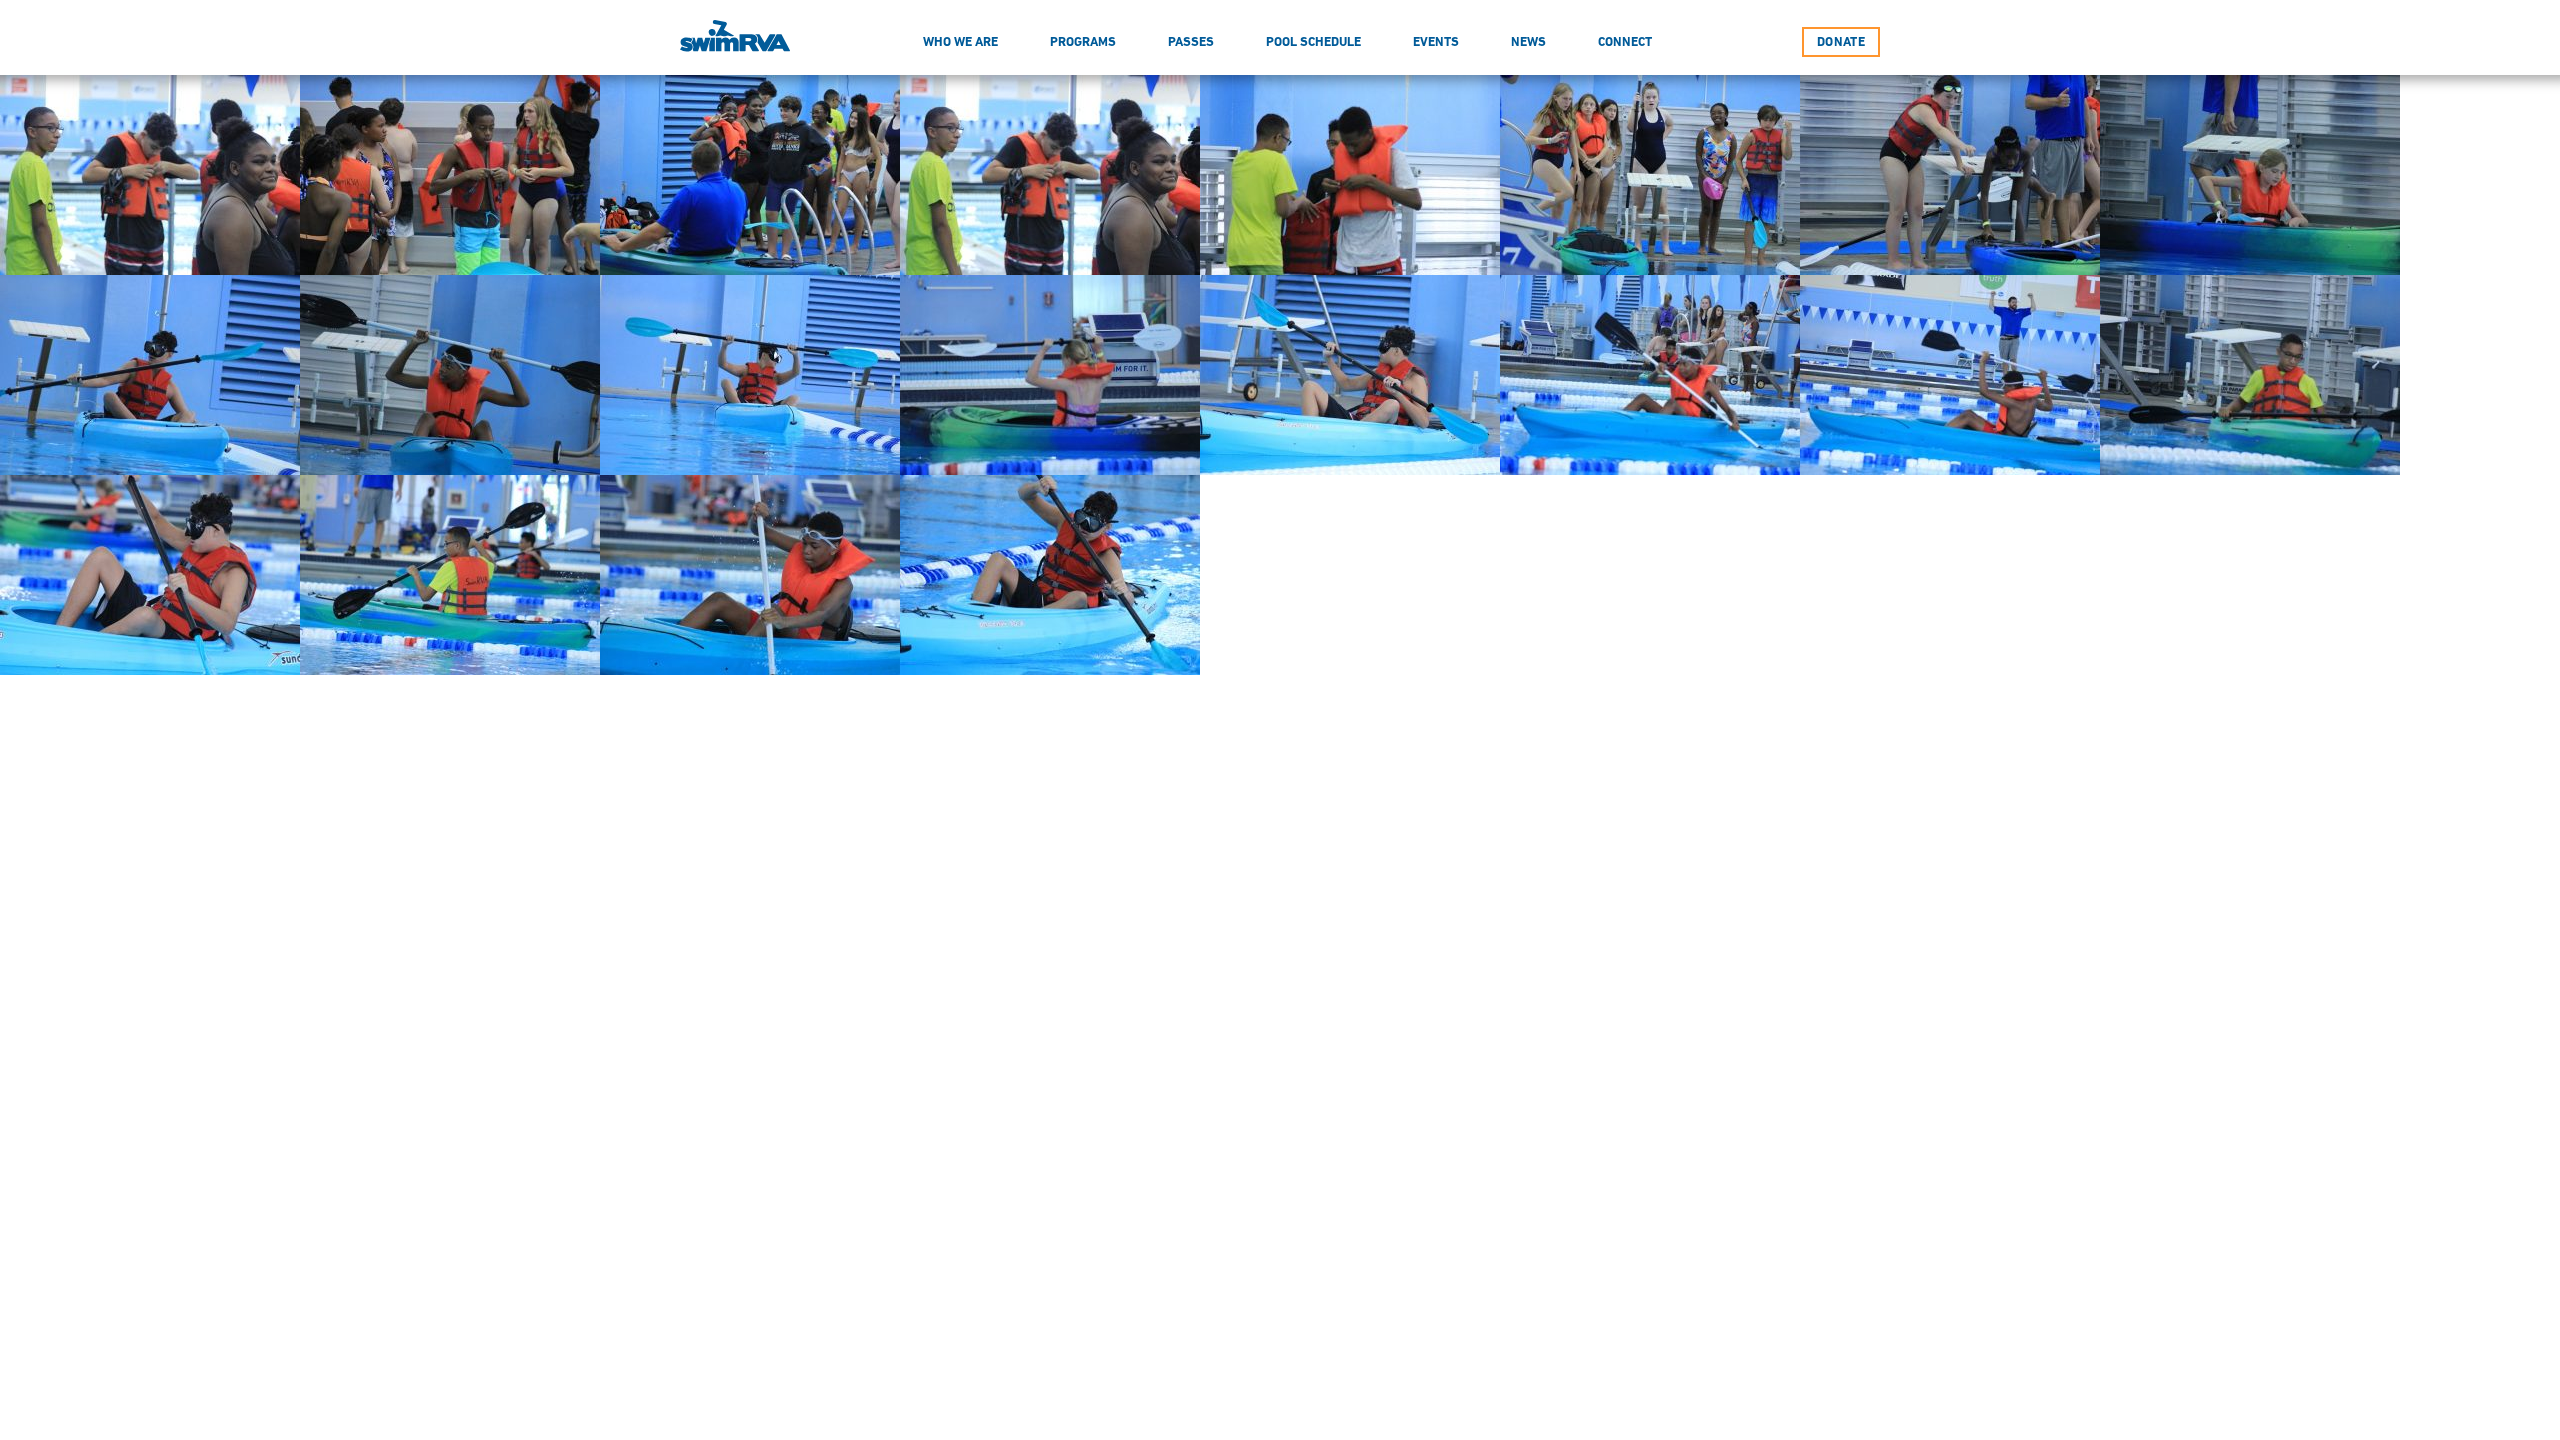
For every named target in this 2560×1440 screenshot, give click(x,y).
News (1528, 41)
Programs (1083, 41)
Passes (1191, 41)
